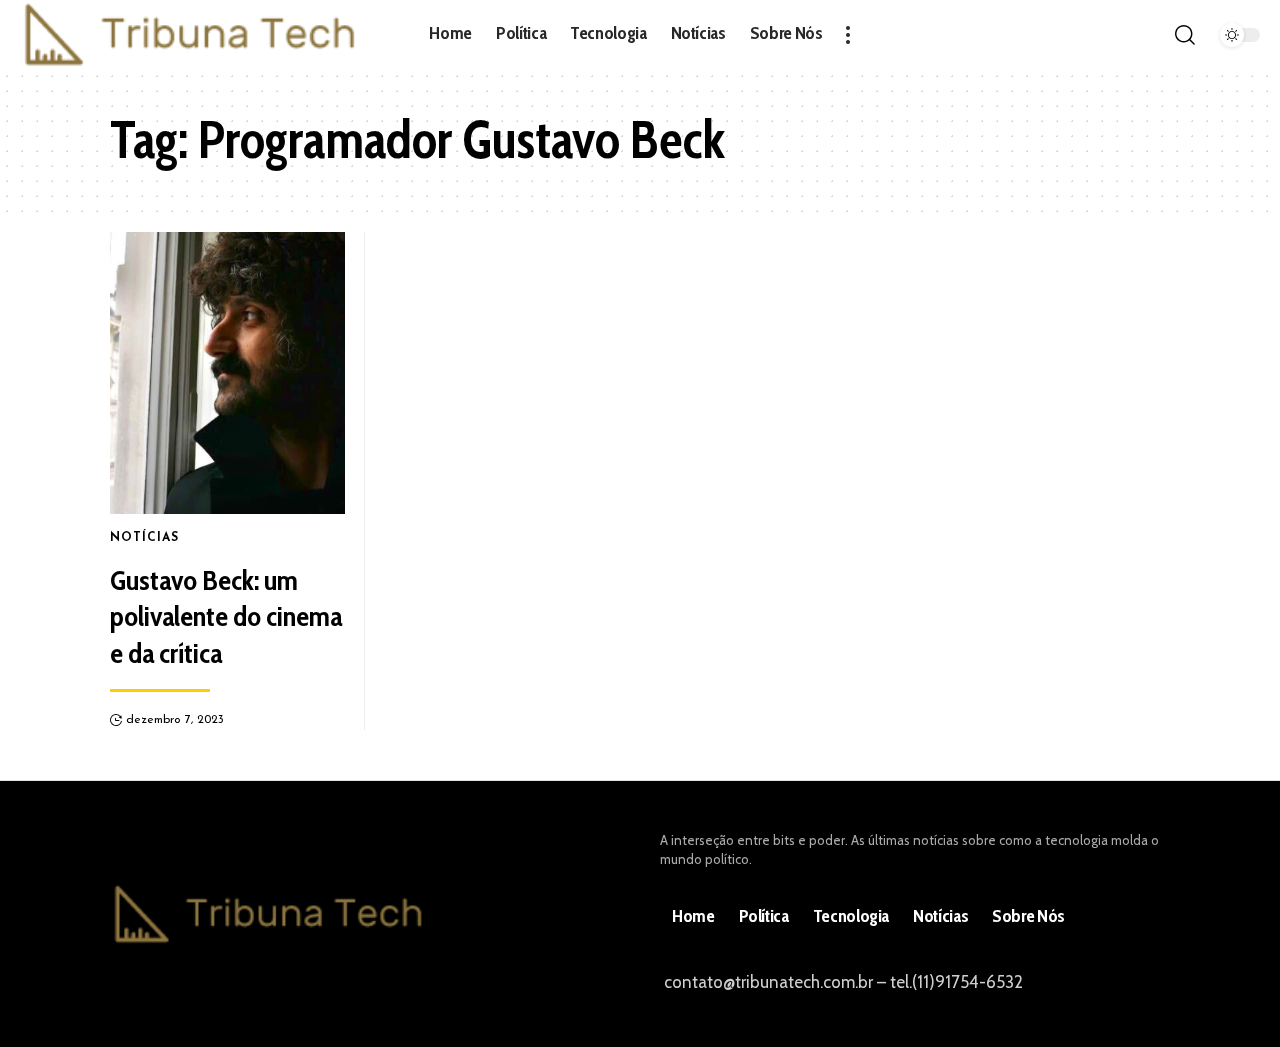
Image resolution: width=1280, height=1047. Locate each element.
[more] (848, 35)
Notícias (144, 538)
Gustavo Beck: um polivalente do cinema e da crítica (226, 616)
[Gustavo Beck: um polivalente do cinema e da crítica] (227, 373)
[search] (1185, 35)
